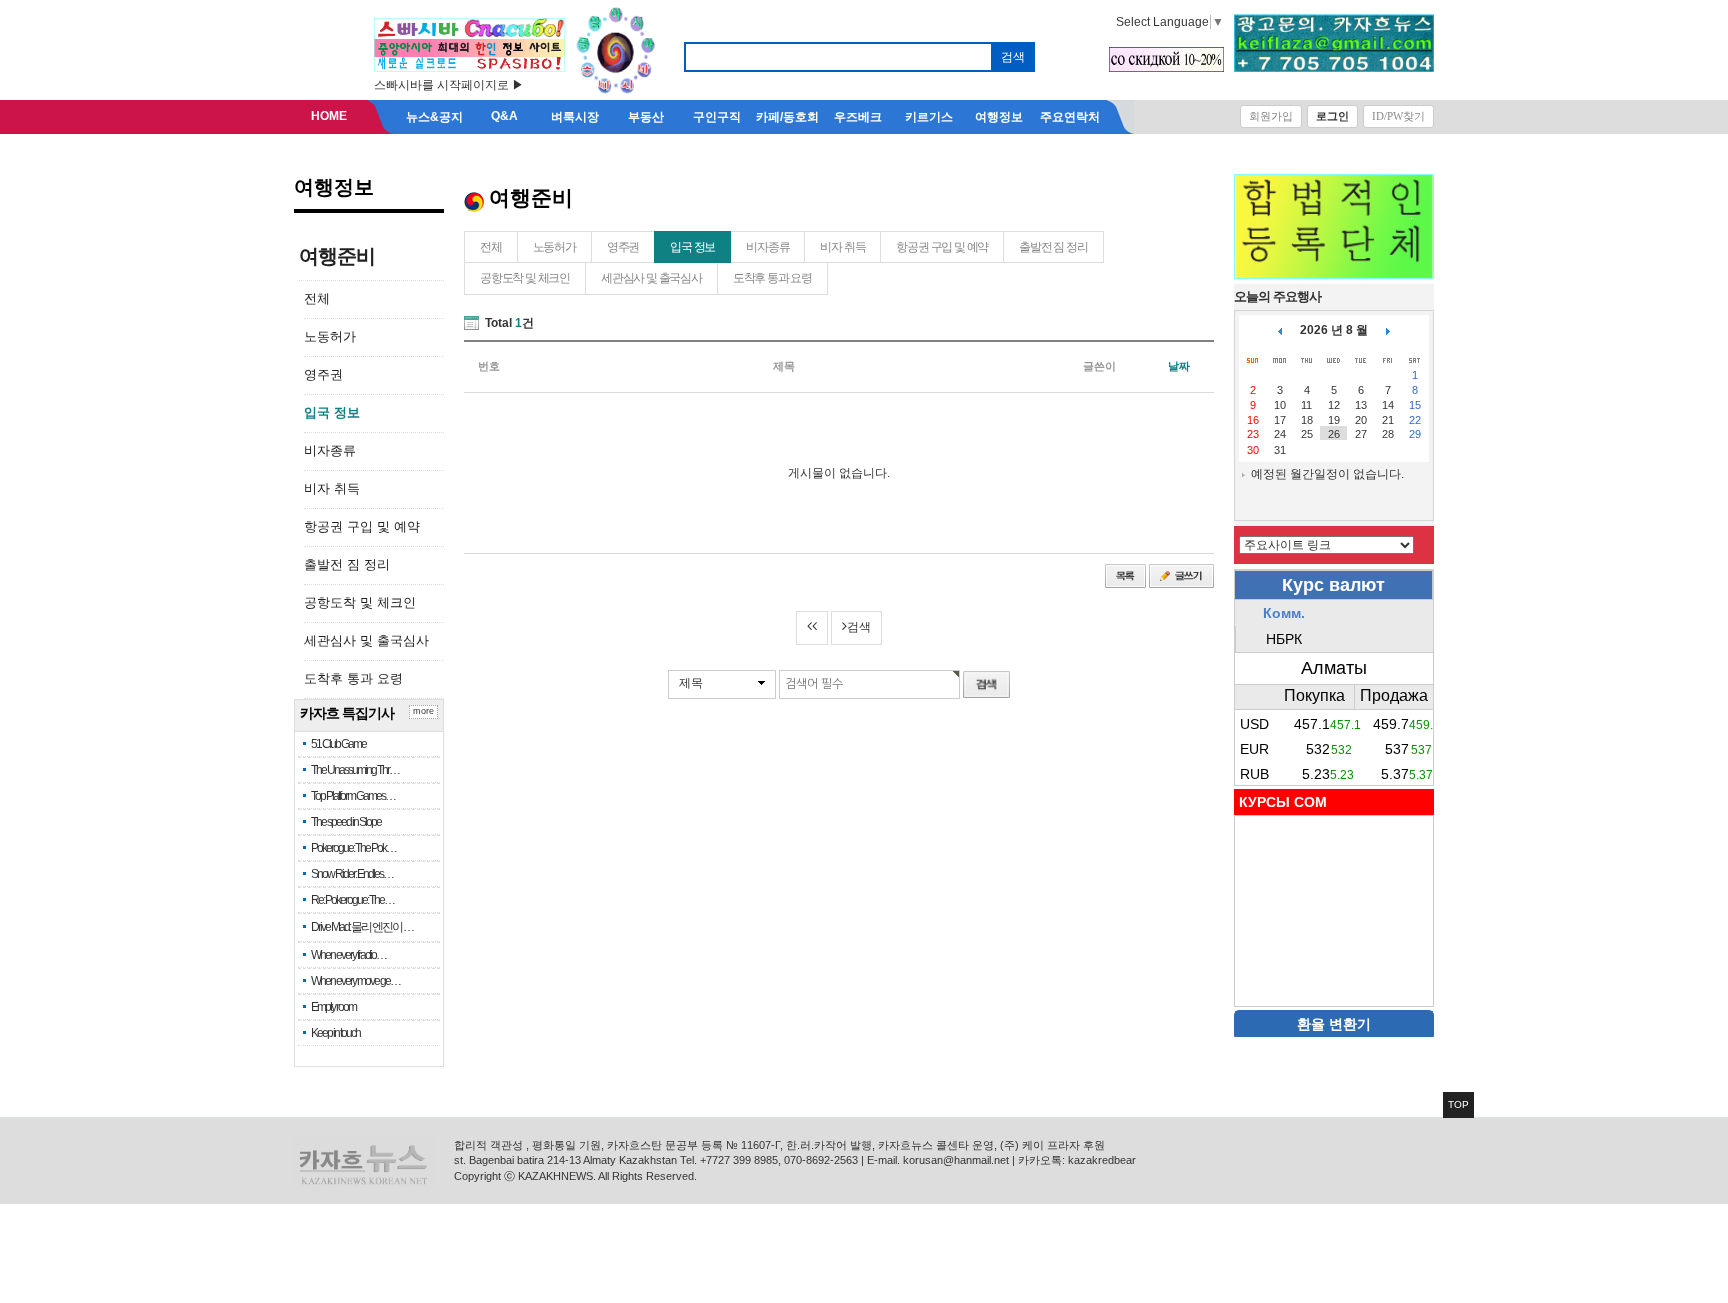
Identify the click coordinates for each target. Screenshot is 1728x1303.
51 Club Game (338, 744)
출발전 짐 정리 (347, 564)
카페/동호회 (787, 117)
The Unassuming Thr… (355, 770)
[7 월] (1280, 330)
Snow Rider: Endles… (352, 874)
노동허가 (330, 336)
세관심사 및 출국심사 (366, 640)
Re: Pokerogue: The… (352, 900)
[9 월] (1388, 330)
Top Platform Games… (353, 796)
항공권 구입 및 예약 (362, 526)
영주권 (323, 374)
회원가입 (1271, 116)
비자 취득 (332, 488)
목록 (1125, 576)
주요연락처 (1070, 117)
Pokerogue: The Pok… (353, 848)
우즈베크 (858, 117)
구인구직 (717, 117)
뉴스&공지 (434, 117)
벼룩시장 (575, 117)
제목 (691, 683)
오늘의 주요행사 (1277, 296)
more (423, 711)
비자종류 (330, 450)
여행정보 (999, 117)
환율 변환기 (1334, 1024)
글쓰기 (1181, 576)
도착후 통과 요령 (353, 678)
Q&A (504, 116)
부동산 (646, 117)
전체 (317, 298)
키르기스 (929, 117)
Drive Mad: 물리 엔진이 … (362, 927)
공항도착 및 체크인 (360, 602)
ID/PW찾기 (1398, 116)
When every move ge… (355, 981)
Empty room (333, 1007)
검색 (859, 627)
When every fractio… (348, 955)
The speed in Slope (346, 822)
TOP (1458, 1104)
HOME (329, 116)
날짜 (1179, 366)
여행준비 (337, 256)
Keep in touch (335, 1033)
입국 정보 (332, 412)
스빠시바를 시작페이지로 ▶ (449, 85)
